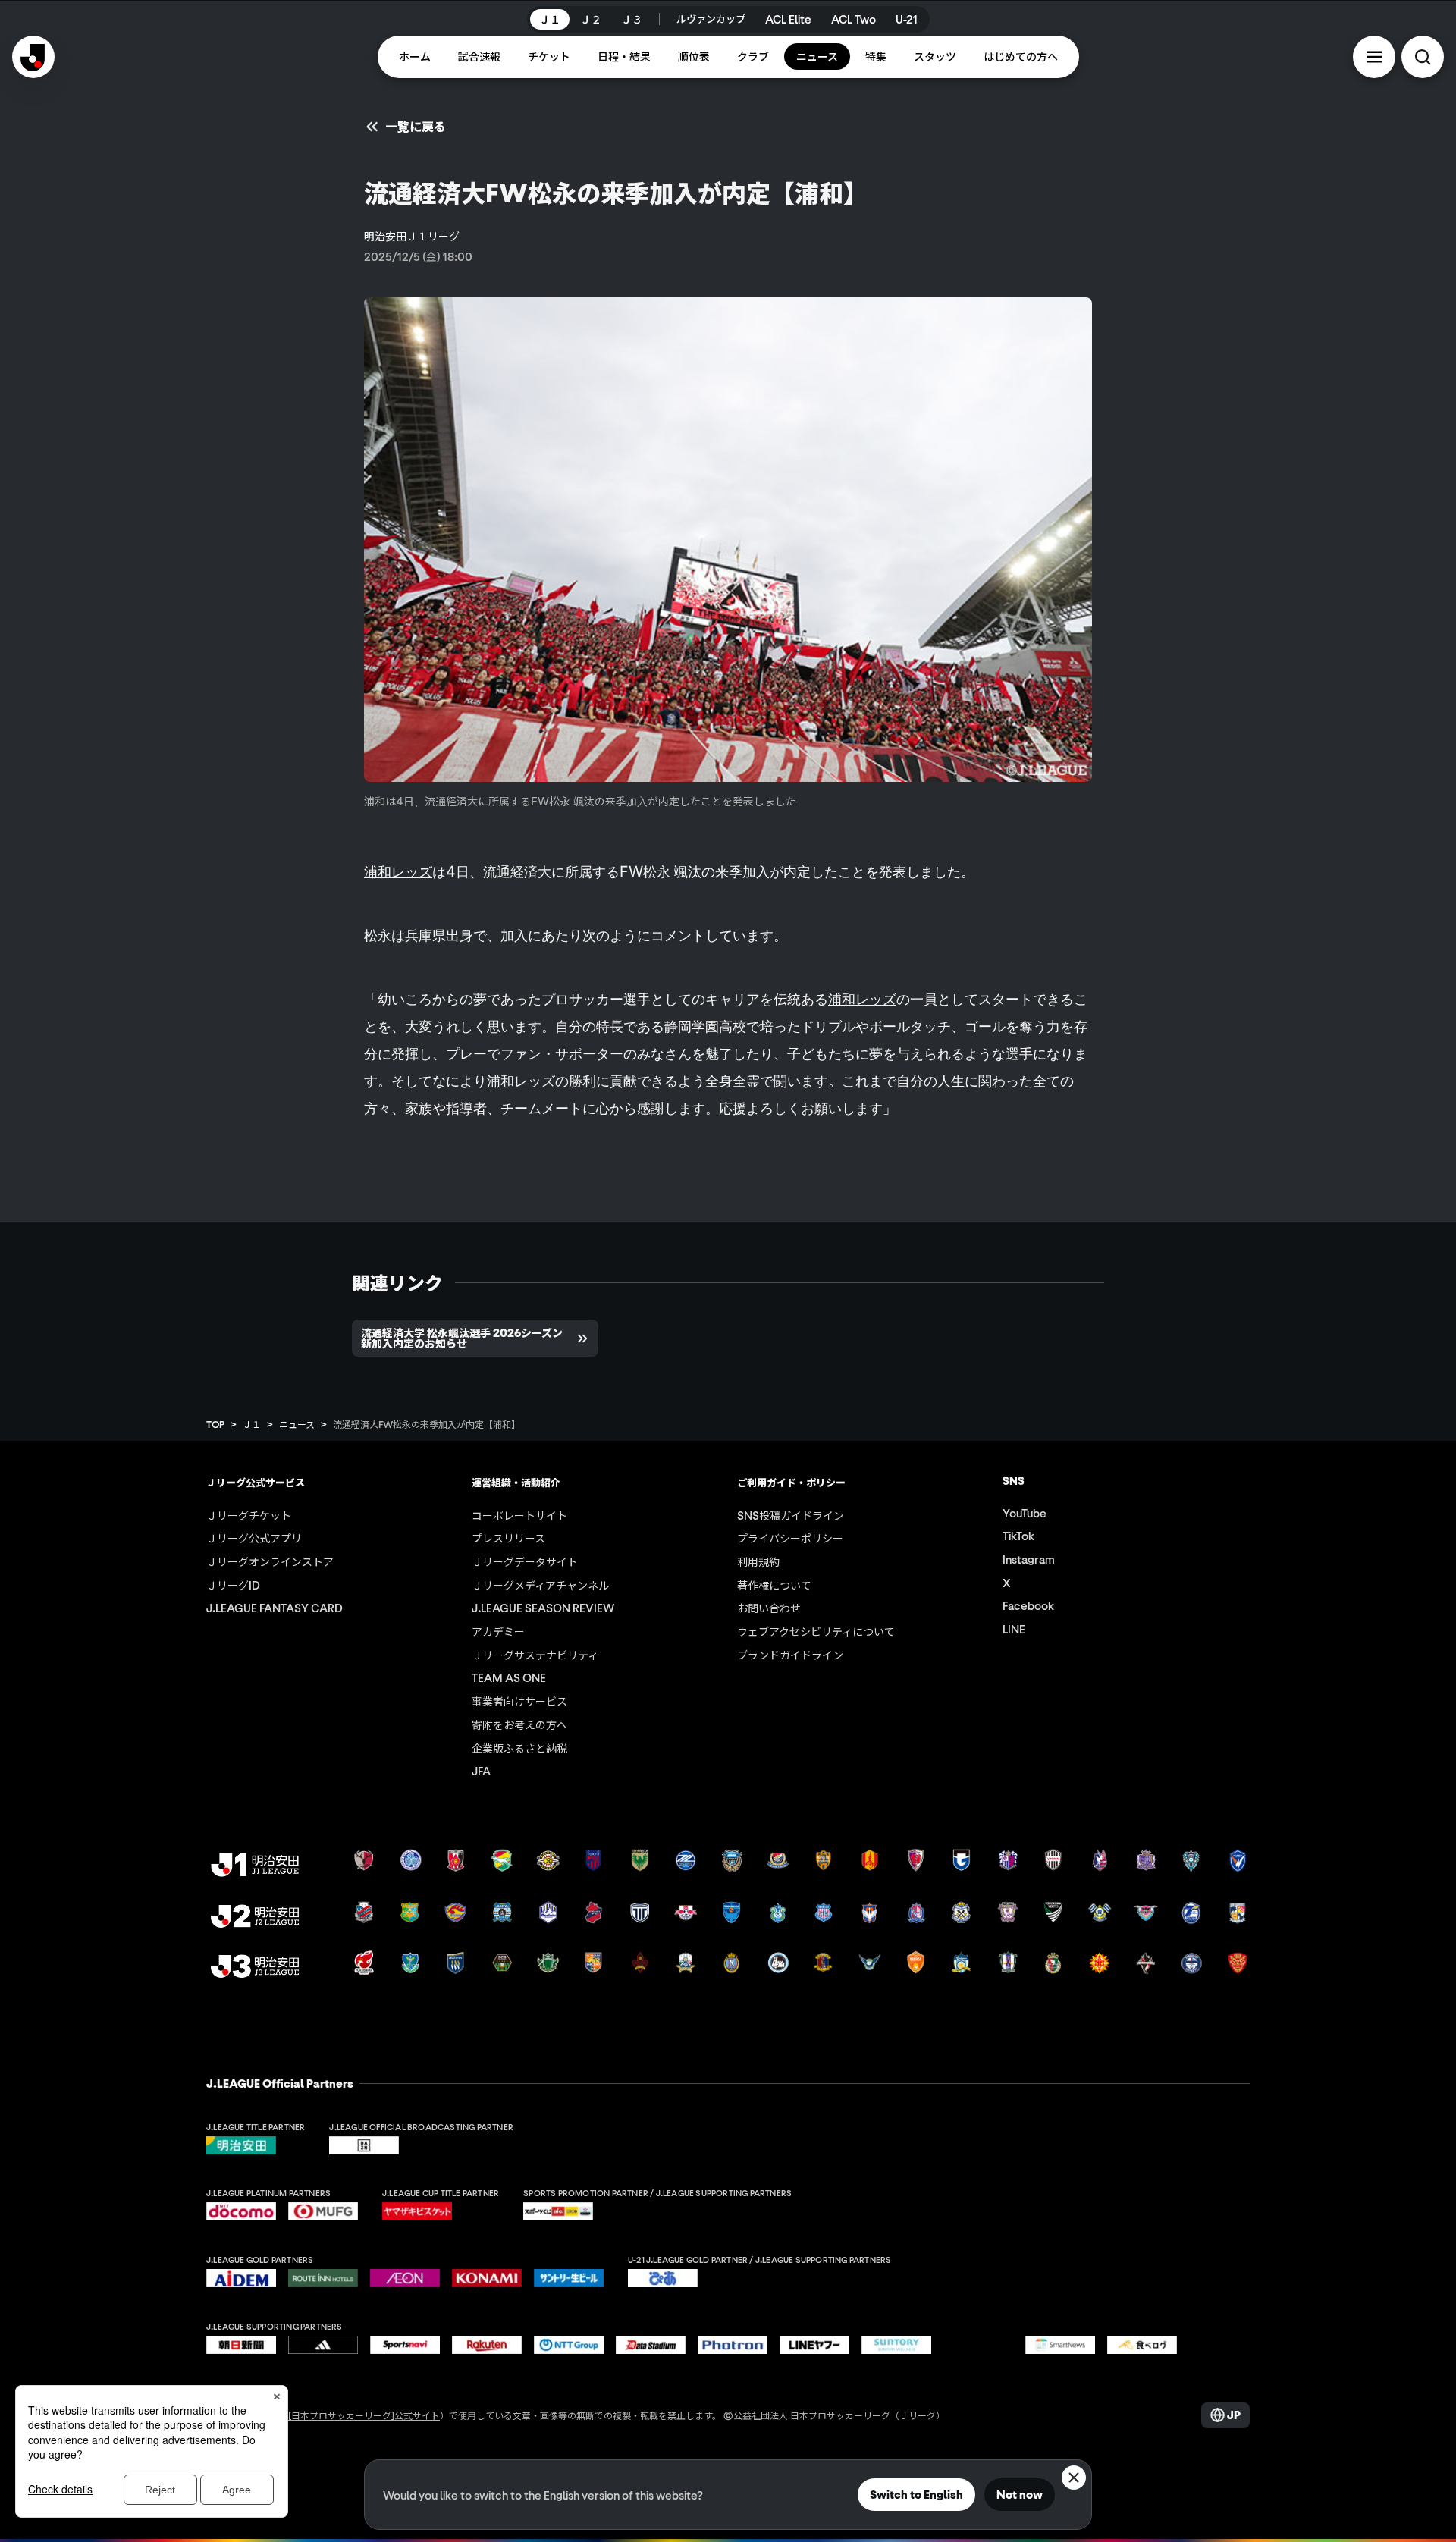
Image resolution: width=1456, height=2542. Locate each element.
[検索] (1423, 57)
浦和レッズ (398, 871)
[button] (1374, 57)
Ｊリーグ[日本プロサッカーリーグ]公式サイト (346, 2415)
